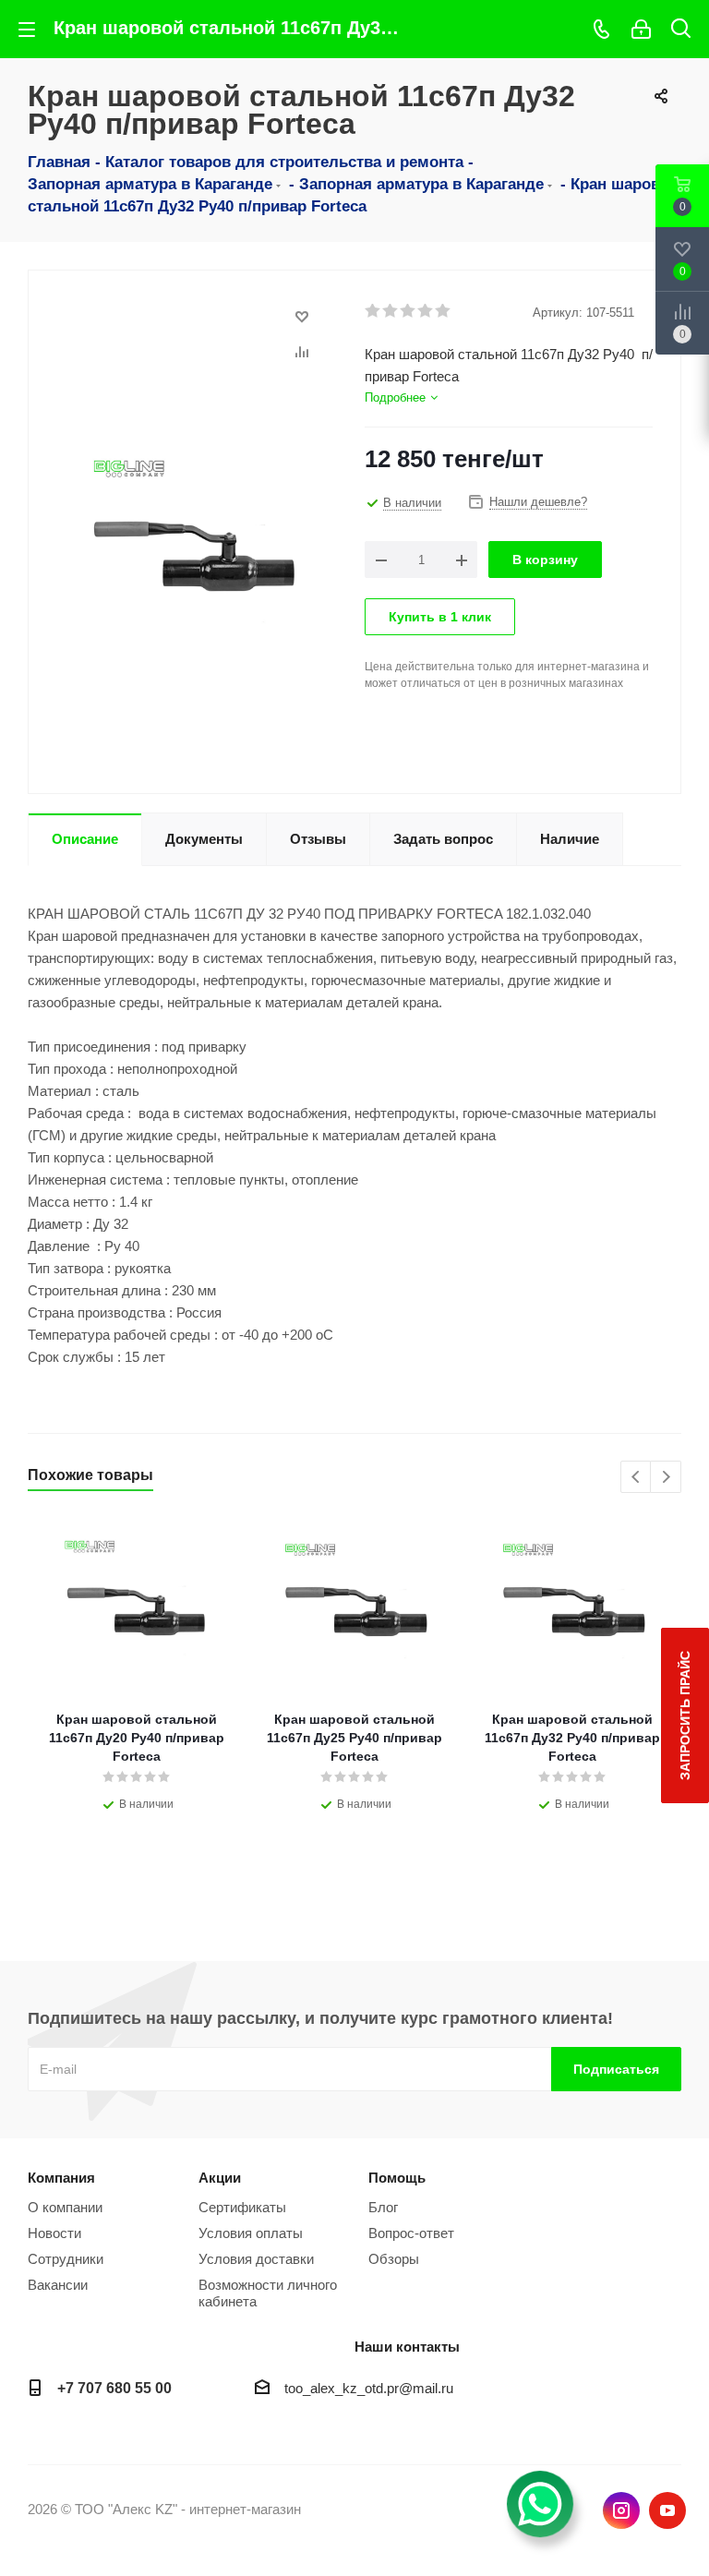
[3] (409, 311)
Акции (220, 2178)
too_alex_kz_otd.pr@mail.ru (369, 2388)
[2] (391, 311)
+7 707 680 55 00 (114, 2388)
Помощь (397, 2178)
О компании (65, 2207)
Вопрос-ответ (411, 2233)
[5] (444, 311)
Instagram (621, 2510)
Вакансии (58, 2285)
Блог (383, 2207)
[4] (426, 311)
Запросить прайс (685, 1715)
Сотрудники (66, 2259)
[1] (373, 311)
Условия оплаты (251, 2233)
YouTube (667, 2510)
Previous (637, 1478)
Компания (61, 2178)
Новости (54, 2233)
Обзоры (394, 2259)
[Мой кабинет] (641, 29)
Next (666, 1478)
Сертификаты (242, 2207)
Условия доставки (256, 2259)
